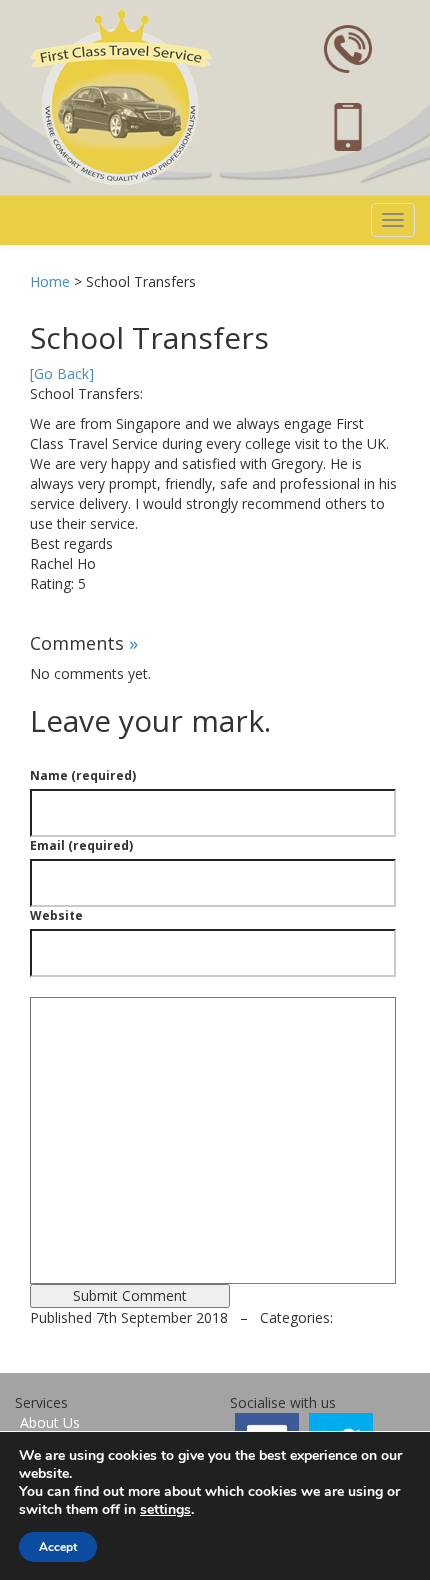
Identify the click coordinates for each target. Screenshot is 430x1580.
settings (165, 1510)
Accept (58, 1547)
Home (50, 281)
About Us (50, 1422)
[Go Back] (62, 373)
